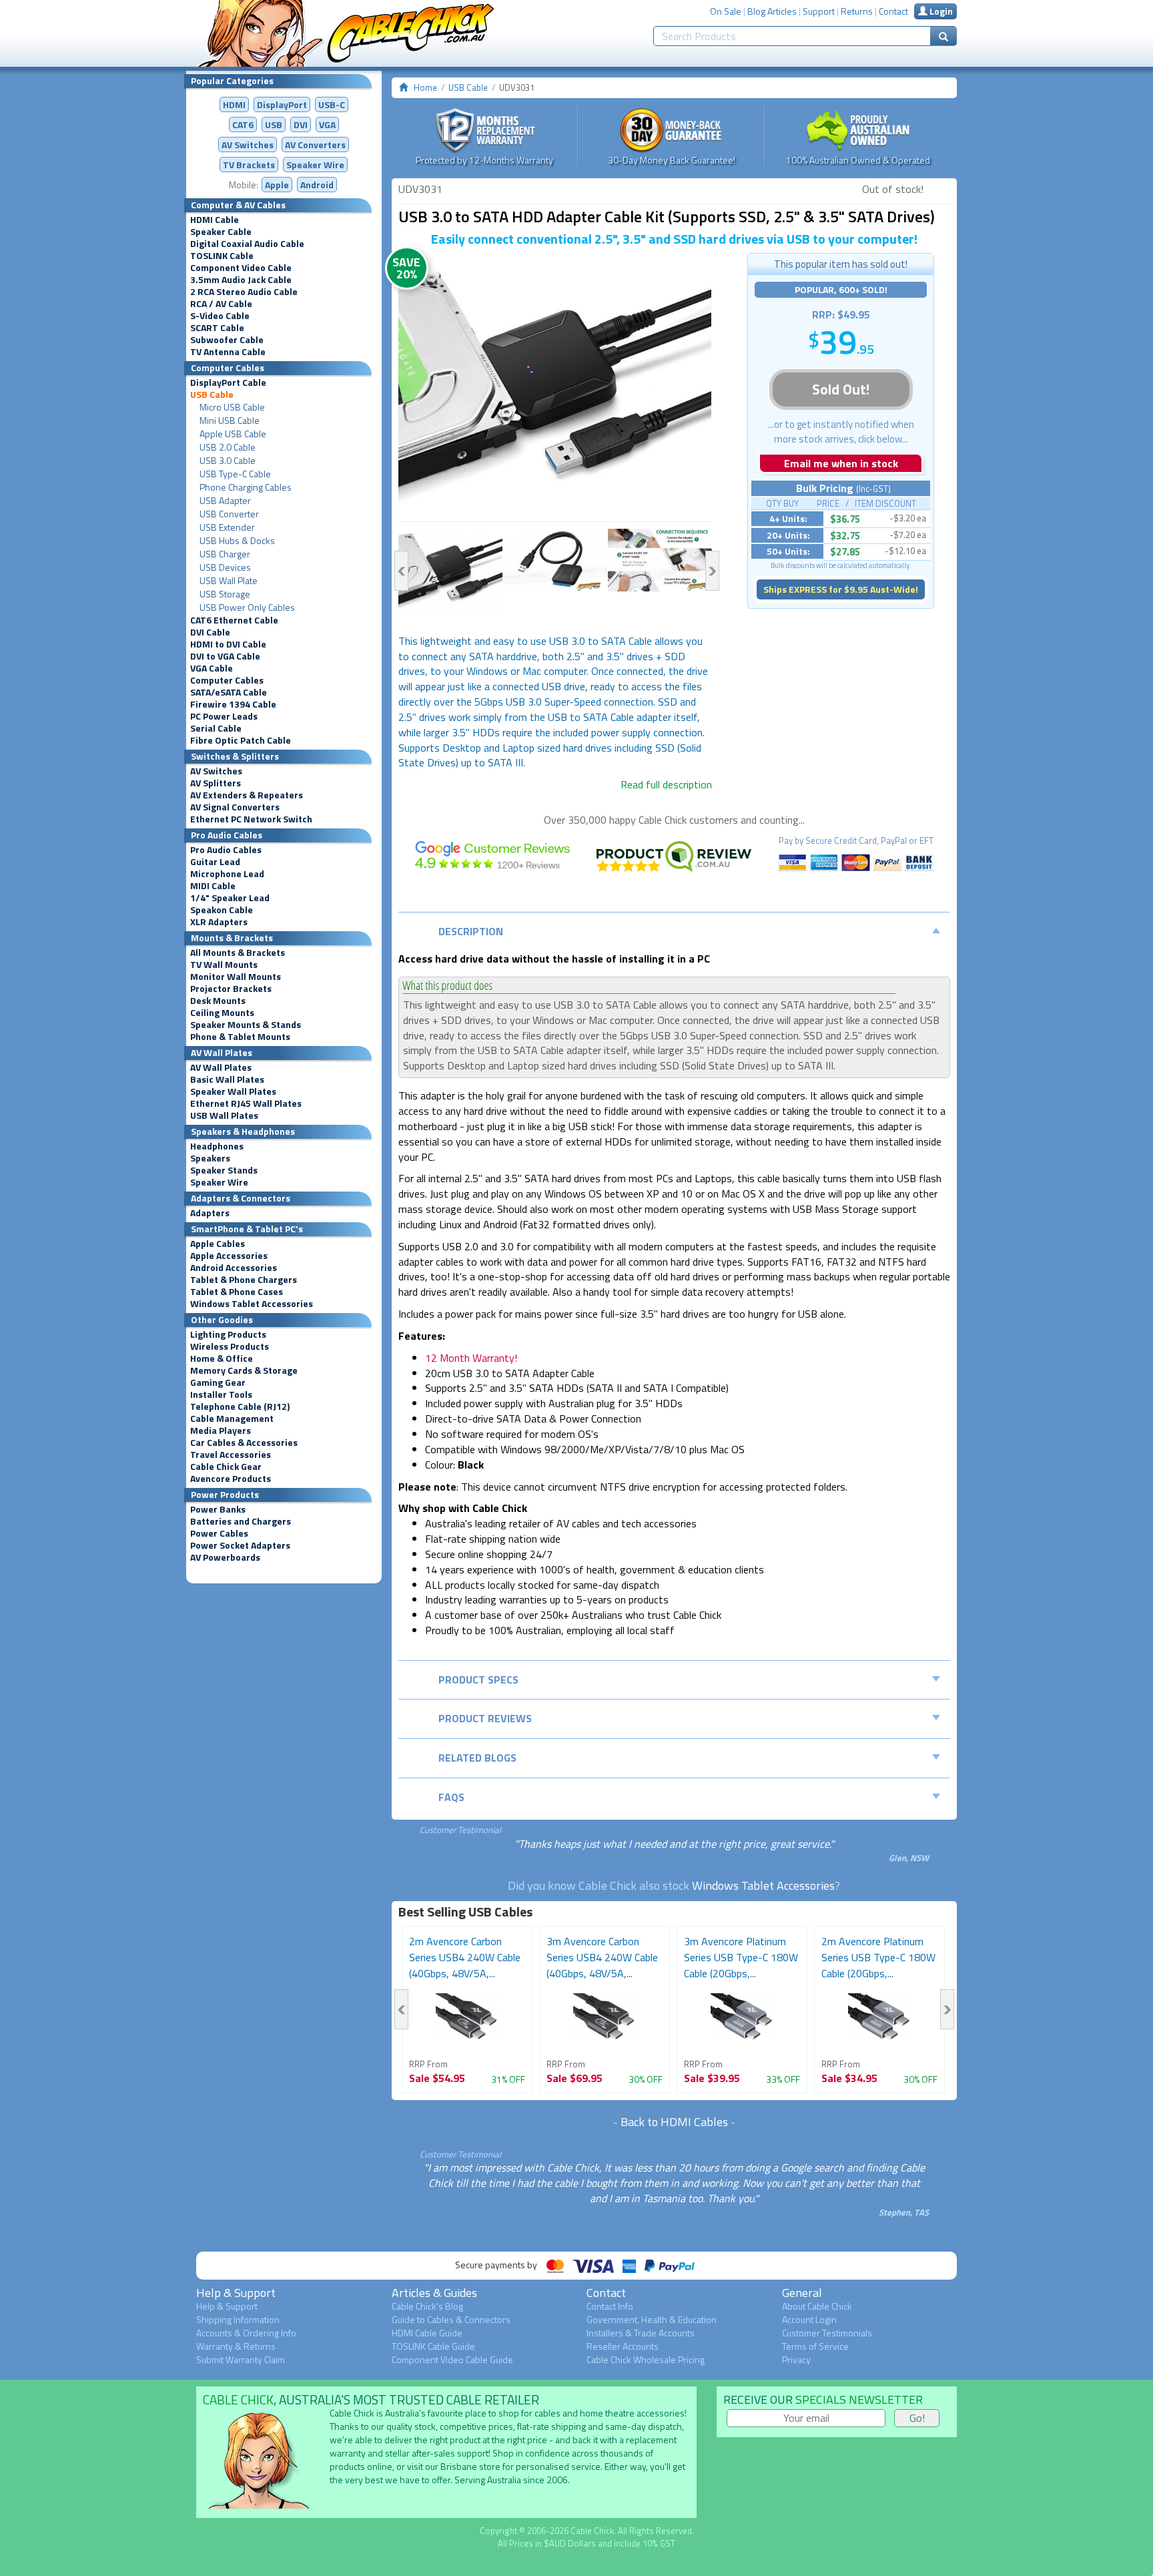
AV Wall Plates (221, 1067)
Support (819, 11)
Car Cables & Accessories (244, 1443)
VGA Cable (212, 668)
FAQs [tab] (451, 1797)
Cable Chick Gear (226, 1467)
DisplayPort (282, 104)
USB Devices (225, 567)
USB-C (332, 104)
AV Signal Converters (235, 807)
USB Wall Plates (224, 1115)
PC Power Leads (224, 716)
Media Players (221, 1431)
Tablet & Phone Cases (237, 1292)
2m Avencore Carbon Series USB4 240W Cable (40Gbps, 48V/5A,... (465, 1957)
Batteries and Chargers (241, 1521)
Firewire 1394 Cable (233, 704)
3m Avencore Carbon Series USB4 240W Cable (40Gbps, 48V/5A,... (602, 1957)
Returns (857, 11)
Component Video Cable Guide (452, 2359)
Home (425, 87)
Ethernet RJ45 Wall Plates (246, 1103)
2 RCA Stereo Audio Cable (244, 292)
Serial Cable (216, 728)
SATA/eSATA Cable (229, 692)
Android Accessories (234, 1268)
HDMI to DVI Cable (228, 644)
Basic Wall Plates (227, 1079)
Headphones (217, 1146)
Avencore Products (231, 1479)
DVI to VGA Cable (225, 656)
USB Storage (225, 594)
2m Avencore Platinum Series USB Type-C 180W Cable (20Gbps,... (878, 1957)
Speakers (210, 1158)
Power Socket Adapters (240, 1545)
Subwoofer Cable (227, 340)
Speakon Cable (222, 910)
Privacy (796, 2359)
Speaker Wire (315, 165)
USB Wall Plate (229, 581)
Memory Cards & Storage (244, 1370)
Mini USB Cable (230, 421)
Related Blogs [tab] (477, 1758)
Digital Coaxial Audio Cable (247, 244)
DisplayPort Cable (228, 382)
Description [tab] (471, 931)
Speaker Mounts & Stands (246, 1025)
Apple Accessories (229, 1256)
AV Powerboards (225, 1557)
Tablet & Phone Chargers (244, 1280)
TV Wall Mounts (224, 965)
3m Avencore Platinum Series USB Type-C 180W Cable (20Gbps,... (741, 1957)
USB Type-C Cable (235, 474)
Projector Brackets (231, 989)
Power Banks (218, 1509)
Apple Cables (218, 1244)
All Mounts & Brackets (238, 953)
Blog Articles (772, 11)
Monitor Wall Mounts (236, 977)
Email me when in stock (841, 463)
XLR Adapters (219, 922)
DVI (301, 124)
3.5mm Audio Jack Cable (241, 280)
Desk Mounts (218, 1001)
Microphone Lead (227, 874)
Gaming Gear (218, 1382)
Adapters (210, 1213)
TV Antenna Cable (228, 352)
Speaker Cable (221, 232)
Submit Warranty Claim (241, 2359)
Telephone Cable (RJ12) (240, 1406)
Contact (893, 11)
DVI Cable (210, 632)
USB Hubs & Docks (237, 541)
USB (274, 124)
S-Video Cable (220, 316)
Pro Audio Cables (226, 850)
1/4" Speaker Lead (230, 898)
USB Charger (225, 554)
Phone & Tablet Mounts (240, 1037)
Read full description (666, 784)
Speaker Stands (224, 1170)
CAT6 (243, 124)
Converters (315, 145)
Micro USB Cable (232, 407)
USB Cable (212, 395)
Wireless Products (230, 1346)
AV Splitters (216, 783)
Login (940, 11)
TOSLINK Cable (222, 256)
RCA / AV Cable (221, 304)
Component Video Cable (241, 268)
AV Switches (248, 145)
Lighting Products (228, 1334)
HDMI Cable (215, 220)
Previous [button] (401, 571)
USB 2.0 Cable (228, 447)
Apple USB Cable (233, 434)
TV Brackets (249, 165)
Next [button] (712, 571)
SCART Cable (217, 328)
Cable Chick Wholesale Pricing (646, 2359)
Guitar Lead (215, 862)
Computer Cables (227, 680)
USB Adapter (225, 501)
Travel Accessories (231, 1455)
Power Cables (219, 1533)
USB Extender (227, 527)
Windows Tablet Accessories (252, 1304)
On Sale (726, 11)
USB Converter (229, 514)
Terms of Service (815, 2346)
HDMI (234, 104)
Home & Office (222, 1358)
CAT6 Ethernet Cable (234, 620)
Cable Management (232, 1419)
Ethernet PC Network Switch (251, 819)
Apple (277, 185)
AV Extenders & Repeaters (247, 795)
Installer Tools (221, 1394)
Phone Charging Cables (246, 487)
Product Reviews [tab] (485, 1718)
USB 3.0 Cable (228, 461)
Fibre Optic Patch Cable (241, 740)
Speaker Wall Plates (233, 1091)
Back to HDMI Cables (674, 2122)
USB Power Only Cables (247, 607)
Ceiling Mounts (222, 1013)
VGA (327, 124)
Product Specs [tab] (478, 1680)
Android (317, 185)
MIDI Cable (213, 886)
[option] (555, 387)
